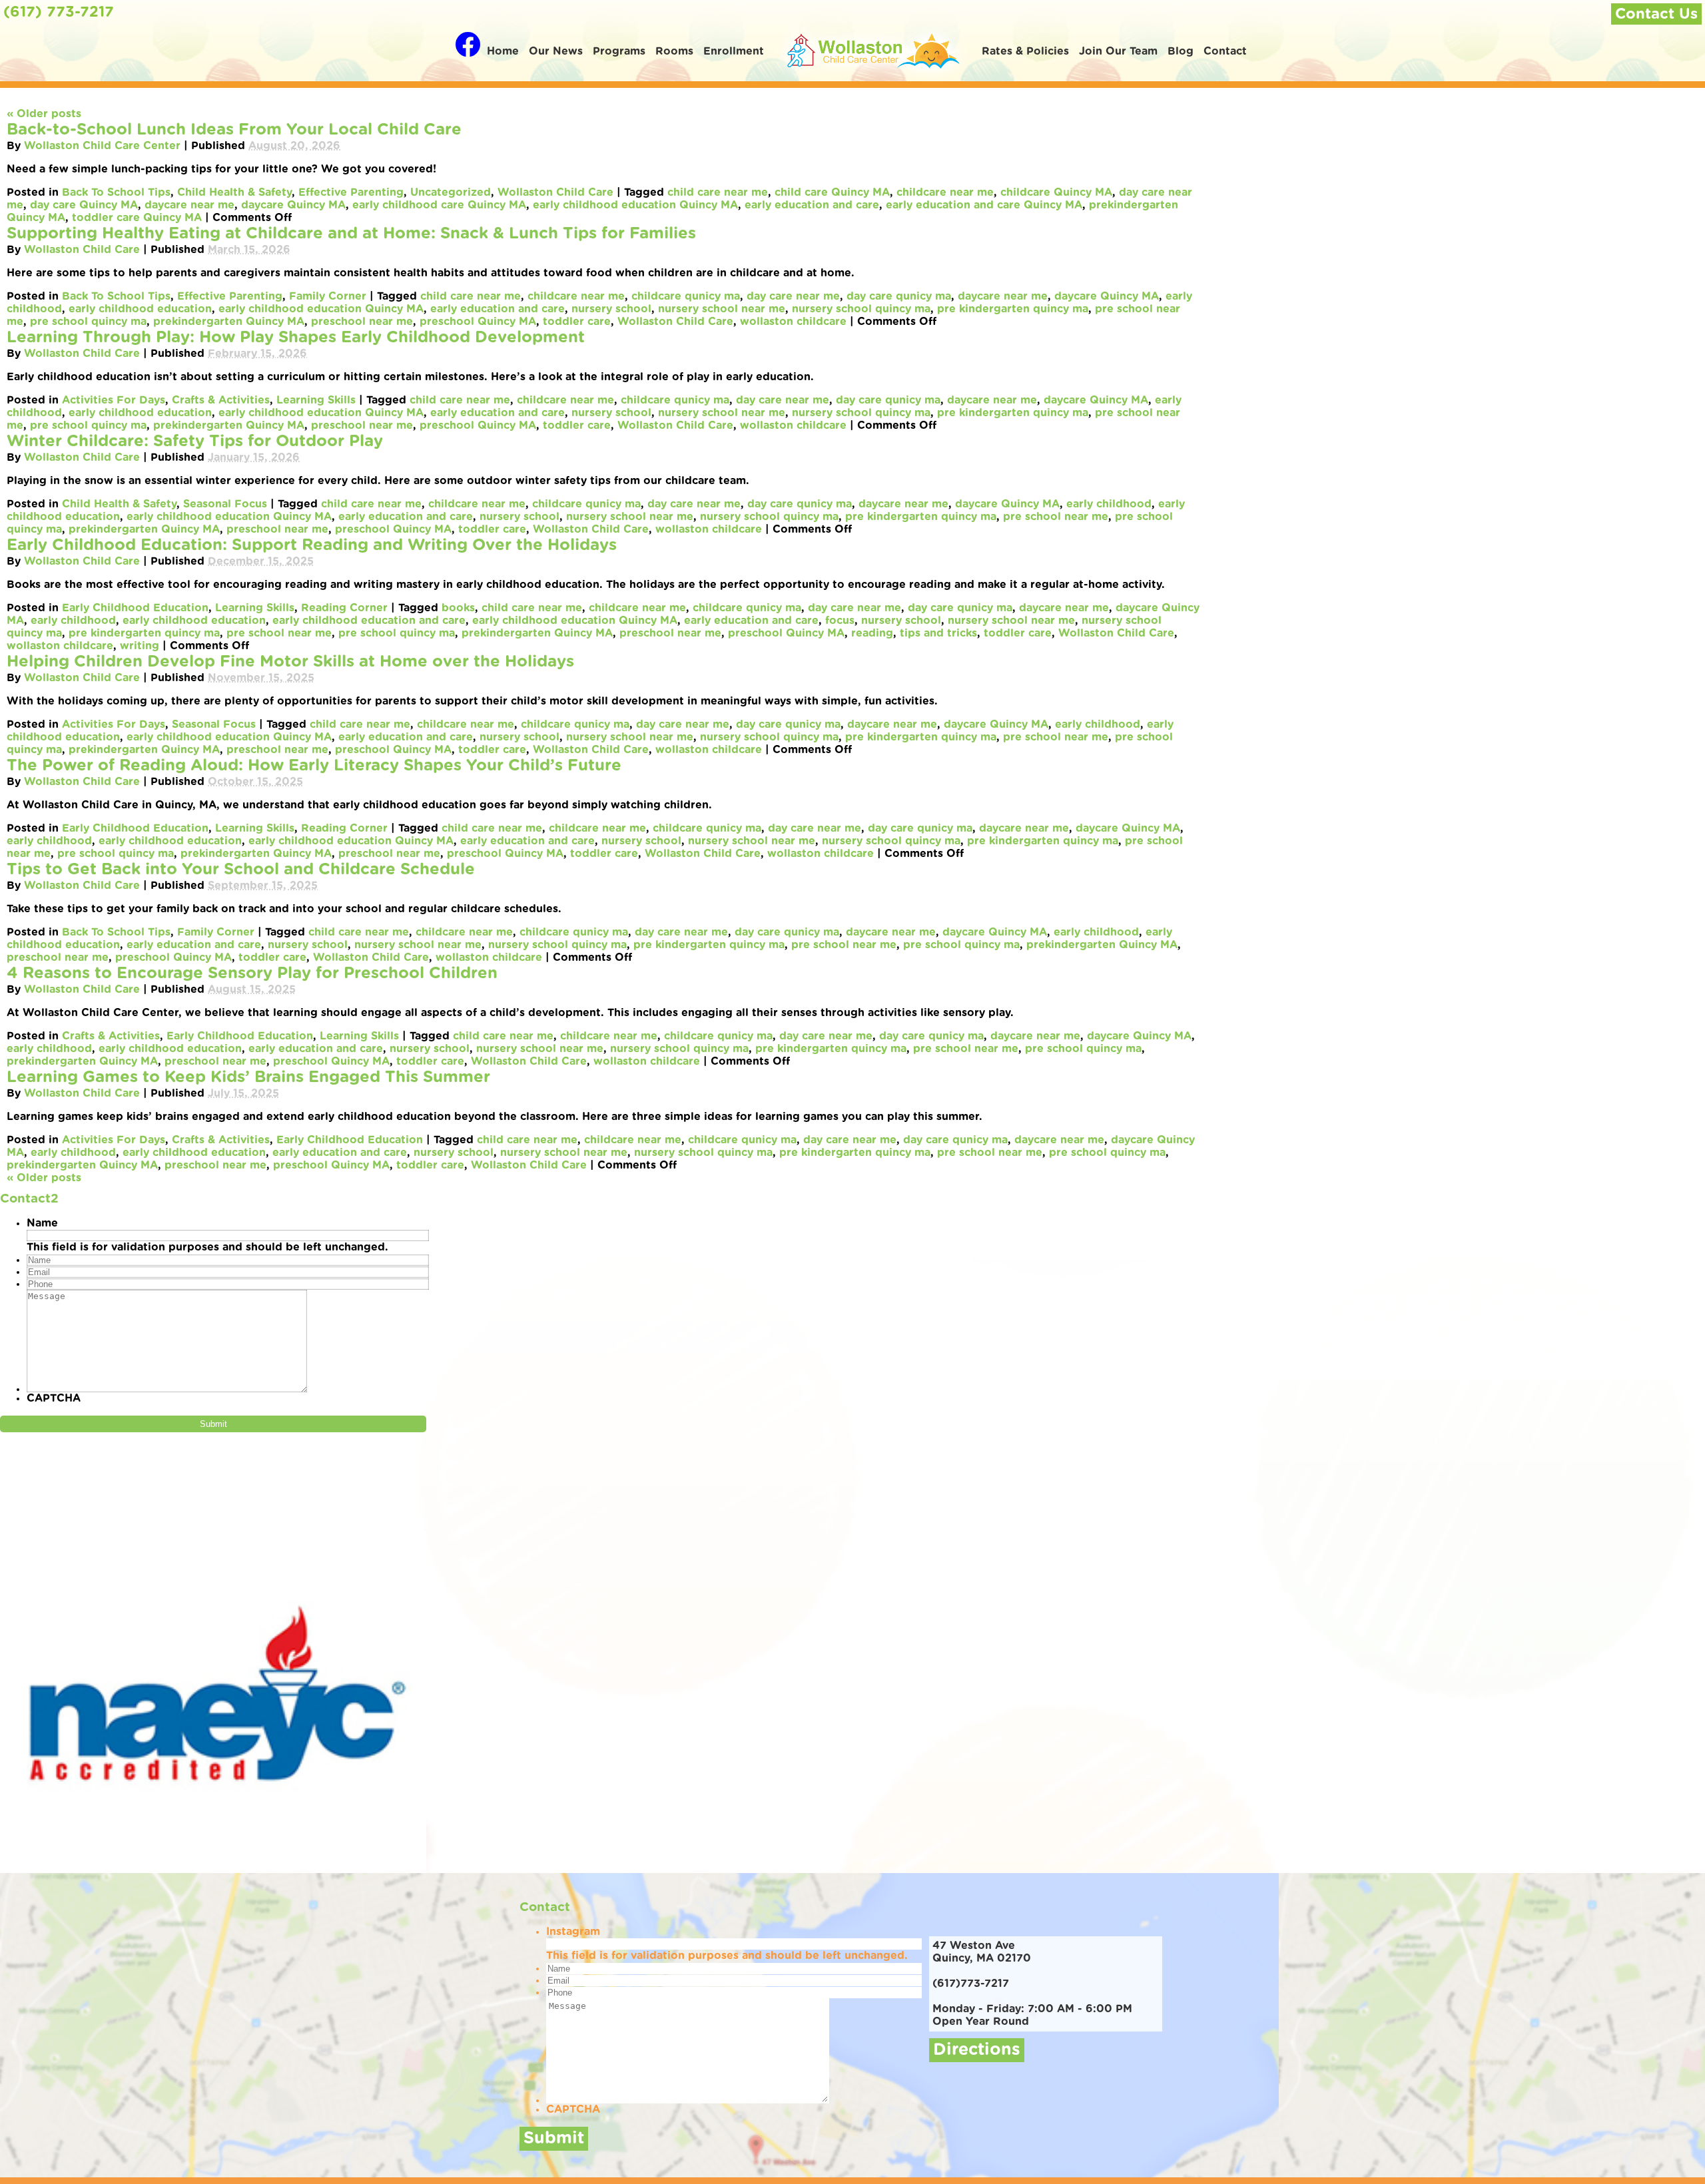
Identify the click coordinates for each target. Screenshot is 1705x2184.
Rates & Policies (1025, 51)
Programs (619, 51)
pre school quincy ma (88, 322)
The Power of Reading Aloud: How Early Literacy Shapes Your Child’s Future (314, 766)
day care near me (793, 296)
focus (840, 621)
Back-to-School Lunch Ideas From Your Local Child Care (234, 130)
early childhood (1109, 504)
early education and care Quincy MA (984, 205)
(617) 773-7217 (59, 12)
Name (42, 1223)
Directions (977, 2050)
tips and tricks (938, 633)
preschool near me (362, 322)
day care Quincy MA (84, 205)
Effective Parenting (351, 192)
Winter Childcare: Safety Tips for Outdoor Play (195, 441)
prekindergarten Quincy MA (229, 322)
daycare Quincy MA (293, 205)
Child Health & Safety (234, 192)
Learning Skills (316, 400)
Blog (1181, 51)
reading (872, 633)
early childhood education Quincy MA (635, 205)
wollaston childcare (793, 322)
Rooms (674, 51)
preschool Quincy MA (478, 322)
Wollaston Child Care (555, 192)
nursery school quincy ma (861, 309)
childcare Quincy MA (1056, 192)
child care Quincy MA (832, 192)
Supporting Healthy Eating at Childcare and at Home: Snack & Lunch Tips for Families (351, 234)
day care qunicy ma (899, 296)
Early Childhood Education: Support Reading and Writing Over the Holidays (312, 545)
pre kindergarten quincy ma (1013, 309)
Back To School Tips (116, 192)
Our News (556, 51)
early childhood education (140, 309)
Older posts (44, 114)
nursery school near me (722, 309)
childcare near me (945, 192)
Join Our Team (1118, 51)
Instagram (573, 1932)
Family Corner (328, 296)
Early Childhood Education (135, 608)
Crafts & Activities (221, 400)
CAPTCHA (54, 1398)
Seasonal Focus (225, 504)
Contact (1225, 51)
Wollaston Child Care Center (102, 146)
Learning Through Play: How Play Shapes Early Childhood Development (296, 338)
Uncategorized (451, 192)
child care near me (718, 192)
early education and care (812, 205)
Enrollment (734, 51)
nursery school (611, 309)
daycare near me (189, 205)
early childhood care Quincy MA (439, 205)
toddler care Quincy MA (137, 218)
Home (503, 51)
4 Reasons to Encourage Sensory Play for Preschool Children (252, 973)
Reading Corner (344, 608)
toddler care (577, 322)
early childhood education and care (369, 621)
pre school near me (1056, 517)
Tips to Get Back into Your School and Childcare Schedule (241, 870)
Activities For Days (114, 400)
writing (140, 646)
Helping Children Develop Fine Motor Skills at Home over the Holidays (290, 662)
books (458, 608)
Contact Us (1656, 14)
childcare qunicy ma (686, 296)
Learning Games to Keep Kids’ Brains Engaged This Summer (248, 1077)
